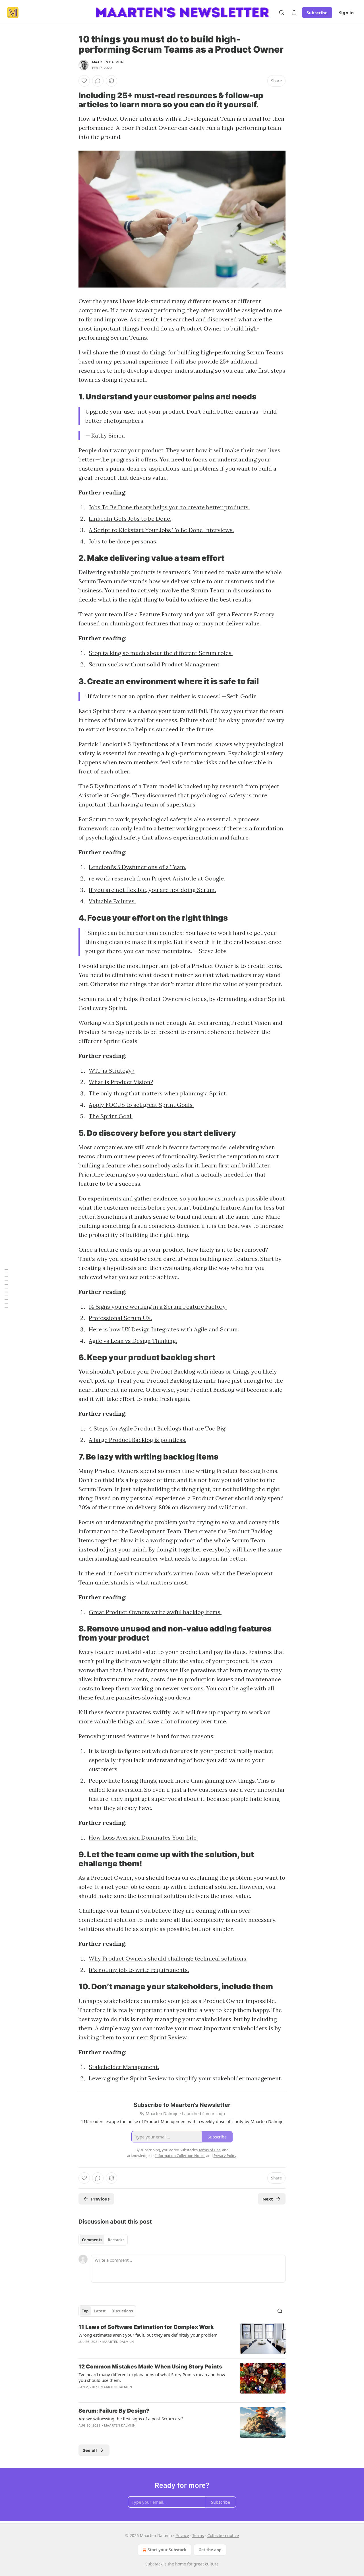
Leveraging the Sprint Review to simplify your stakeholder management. (185, 2078)
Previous (100, 2199)
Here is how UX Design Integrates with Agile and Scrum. (164, 1329)
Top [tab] (85, 2311)
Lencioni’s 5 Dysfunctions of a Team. (137, 867)
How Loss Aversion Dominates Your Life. (143, 1837)
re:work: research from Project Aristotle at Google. (157, 878)
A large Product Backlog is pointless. (137, 1440)
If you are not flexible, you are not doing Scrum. (152, 890)
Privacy (182, 2535)
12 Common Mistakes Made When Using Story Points (150, 2367)
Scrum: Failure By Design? (114, 2411)
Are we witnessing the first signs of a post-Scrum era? (131, 2419)
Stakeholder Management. (124, 2067)
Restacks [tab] (116, 2240)
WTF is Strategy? (112, 1071)
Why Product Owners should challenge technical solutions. (168, 1958)
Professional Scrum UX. (120, 1318)
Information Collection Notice (180, 2156)
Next (268, 2199)
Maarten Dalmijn (108, 62)
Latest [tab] (100, 2311)
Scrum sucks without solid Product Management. (155, 664)
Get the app (210, 2550)
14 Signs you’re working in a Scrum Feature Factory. (158, 1307)
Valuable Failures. (112, 901)
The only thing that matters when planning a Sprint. (158, 1093)
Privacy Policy (225, 2156)
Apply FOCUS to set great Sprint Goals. (141, 1105)
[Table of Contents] (6, 1288)
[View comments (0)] (98, 81)
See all (90, 2450)
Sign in (346, 13)
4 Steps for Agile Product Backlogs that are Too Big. (158, 1428)
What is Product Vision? (121, 1082)
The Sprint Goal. (111, 1116)
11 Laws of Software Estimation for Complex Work (146, 2327)
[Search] (282, 13)
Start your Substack (167, 2550)
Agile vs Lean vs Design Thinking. (133, 1341)
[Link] (71, 100)
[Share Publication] (294, 13)
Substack (154, 2564)
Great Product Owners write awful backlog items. (155, 1612)
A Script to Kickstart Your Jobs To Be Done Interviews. (161, 530)
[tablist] (103, 2240)
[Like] (84, 81)
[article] (182, 2339)
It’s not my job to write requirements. (139, 1970)
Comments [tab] (92, 2240)
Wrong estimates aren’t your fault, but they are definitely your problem (148, 2335)
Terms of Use (209, 2150)
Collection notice (223, 2535)
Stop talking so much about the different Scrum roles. (161, 653)
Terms (198, 2535)
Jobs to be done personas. (123, 541)
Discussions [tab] (122, 2311)
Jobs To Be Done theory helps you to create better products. (169, 507)
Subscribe (317, 13)
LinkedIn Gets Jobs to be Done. (130, 519)
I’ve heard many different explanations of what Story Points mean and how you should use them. (152, 2377)
